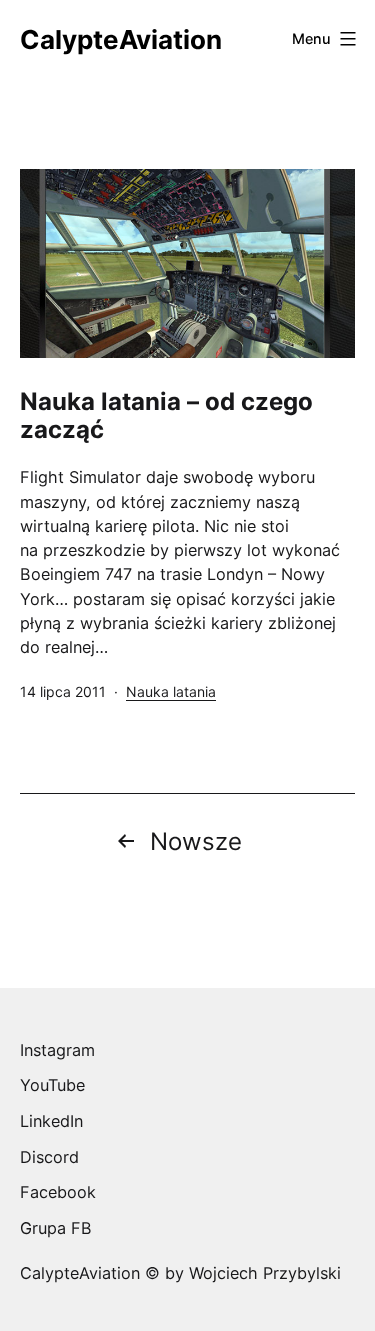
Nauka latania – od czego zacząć (166, 416)
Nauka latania (171, 691)
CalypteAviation (121, 39)
